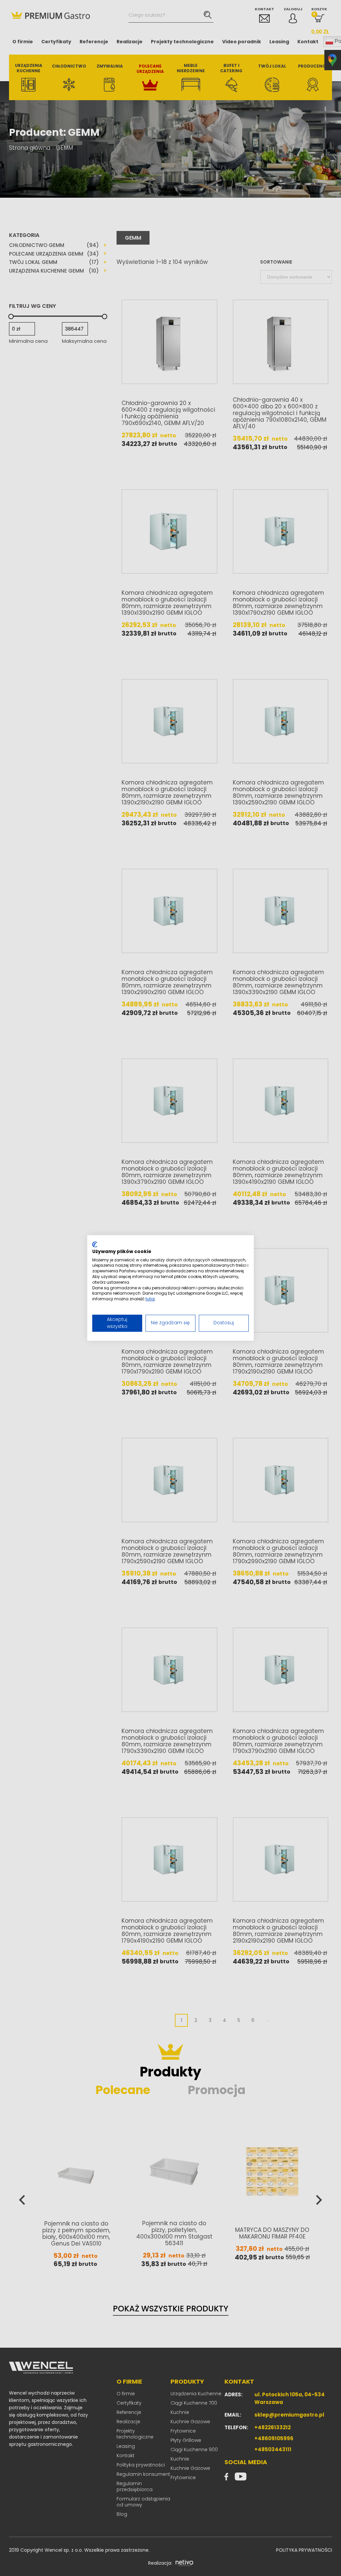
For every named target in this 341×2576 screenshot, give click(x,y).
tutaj (150, 1299)
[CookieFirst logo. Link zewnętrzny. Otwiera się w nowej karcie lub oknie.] (95, 1244)
